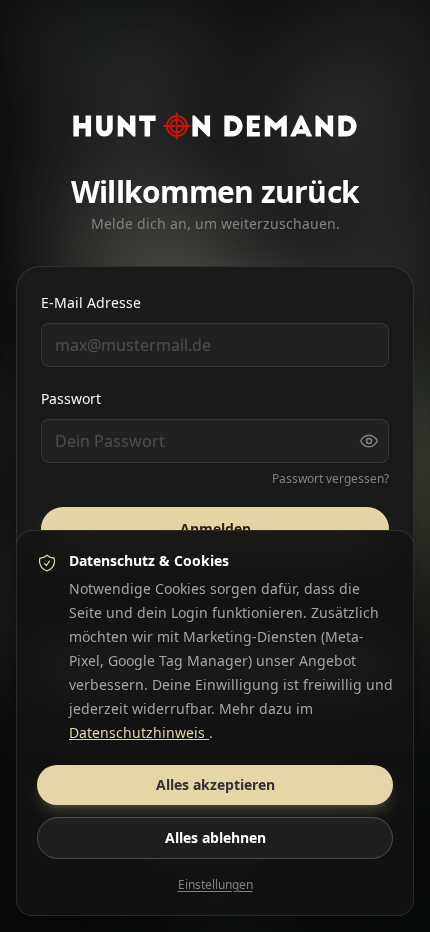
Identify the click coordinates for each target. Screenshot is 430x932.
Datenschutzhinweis (139, 732)
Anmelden (215, 528)
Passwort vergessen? (330, 479)
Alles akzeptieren (215, 784)
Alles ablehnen (215, 837)
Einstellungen (215, 885)
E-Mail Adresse (91, 302)
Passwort (71, 398)
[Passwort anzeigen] (369, 441)
